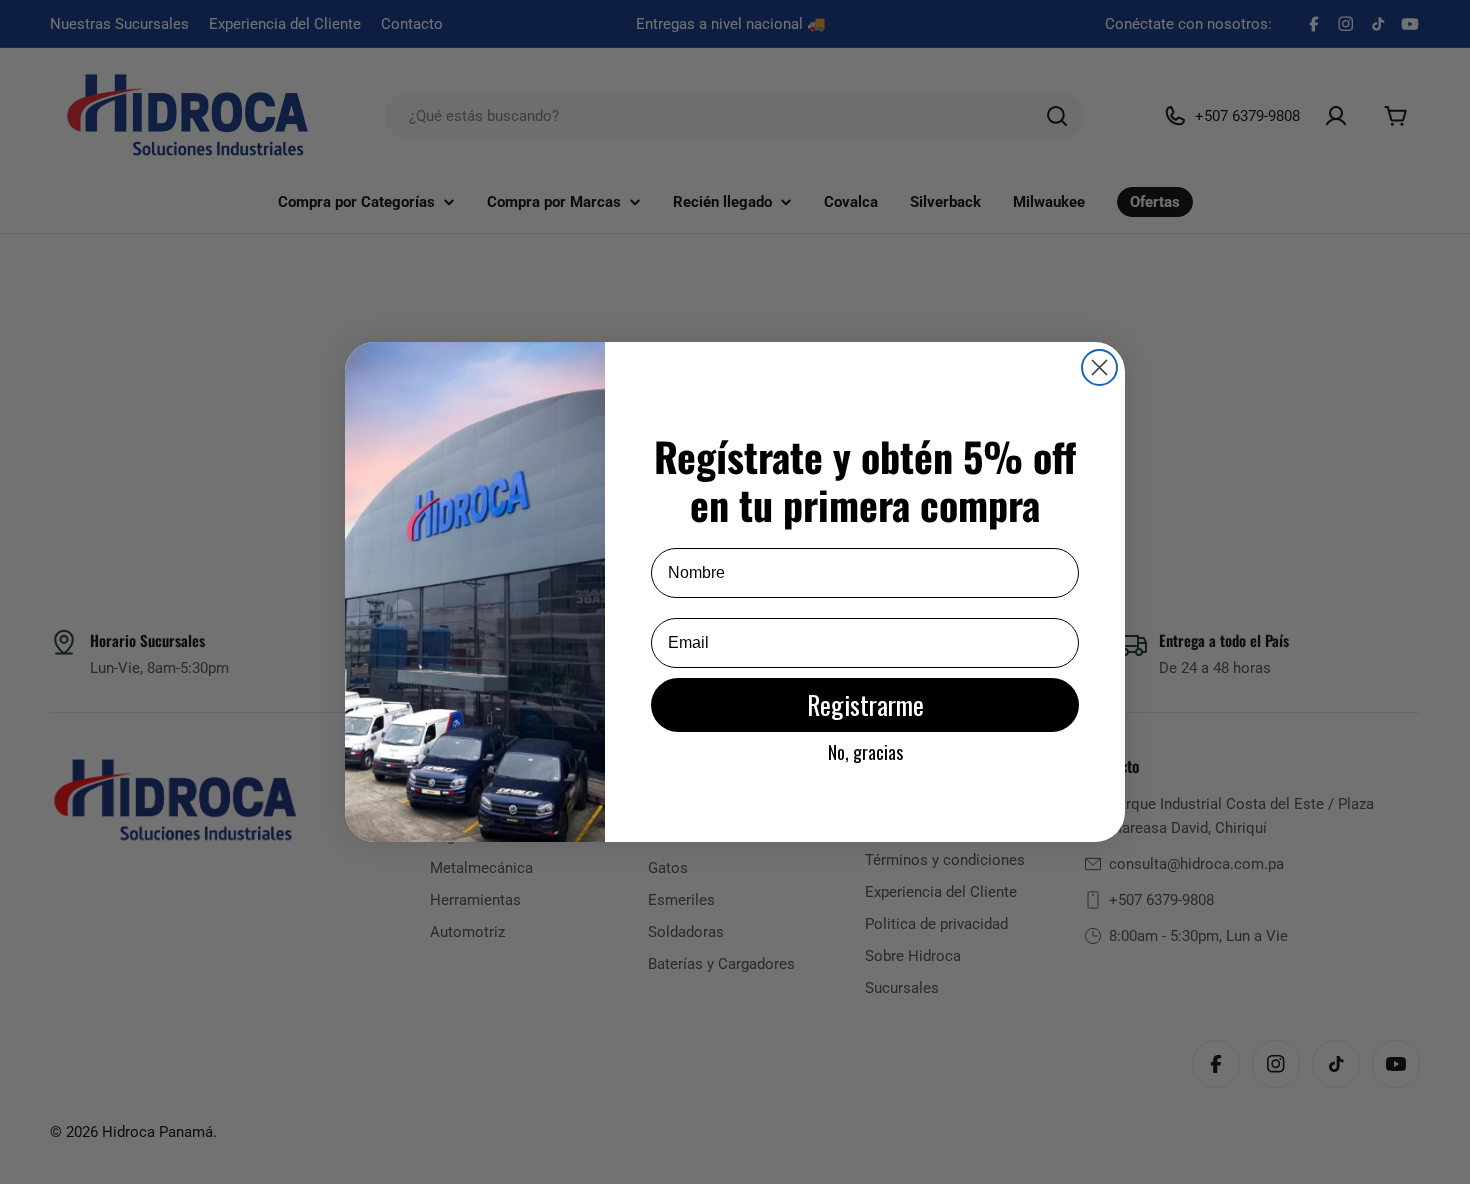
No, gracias (865, 752)
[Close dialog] (1099, 367)
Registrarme (865, 704)
